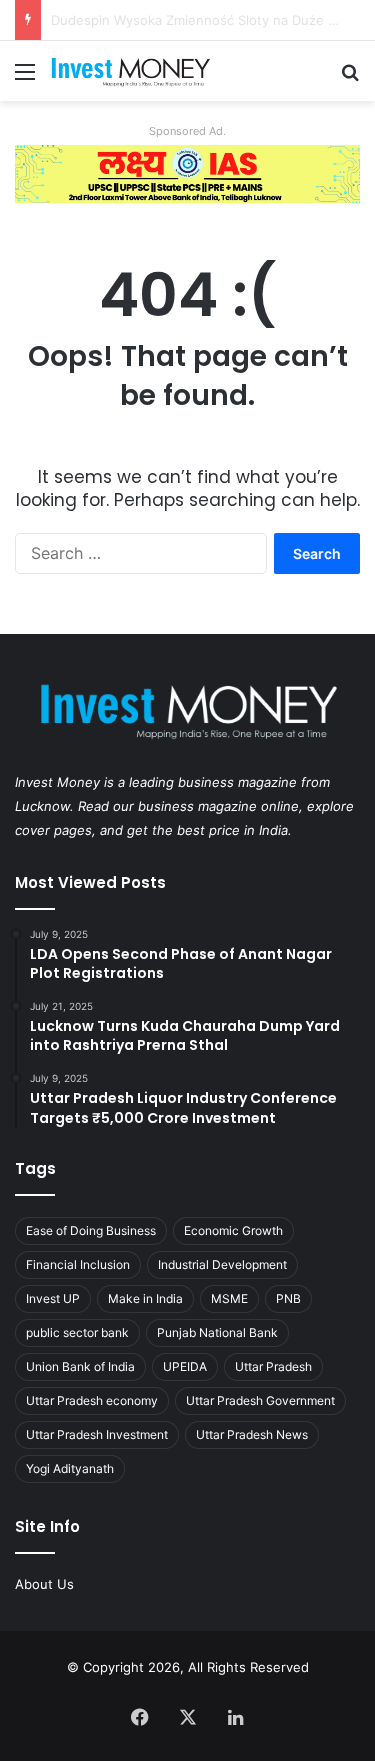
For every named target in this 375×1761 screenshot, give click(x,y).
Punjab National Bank (217, 1332)
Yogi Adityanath (70, 1468)
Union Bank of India (80, 1366)
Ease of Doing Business (91, 1230)
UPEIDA (185, 1366)
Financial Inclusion (78, 1264)
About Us (44, 1584)
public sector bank (77, 1332)
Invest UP (53, 1298)
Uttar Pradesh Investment (97, 1434)
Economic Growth (233, 1230)
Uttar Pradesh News (252, 1434)
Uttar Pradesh (273, 1366)
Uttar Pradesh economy (92, 1400)
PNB (288, 1298)
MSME (229, 1298)
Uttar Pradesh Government (260, 1400)
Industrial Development (222, 1264)
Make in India (145, 1298)
